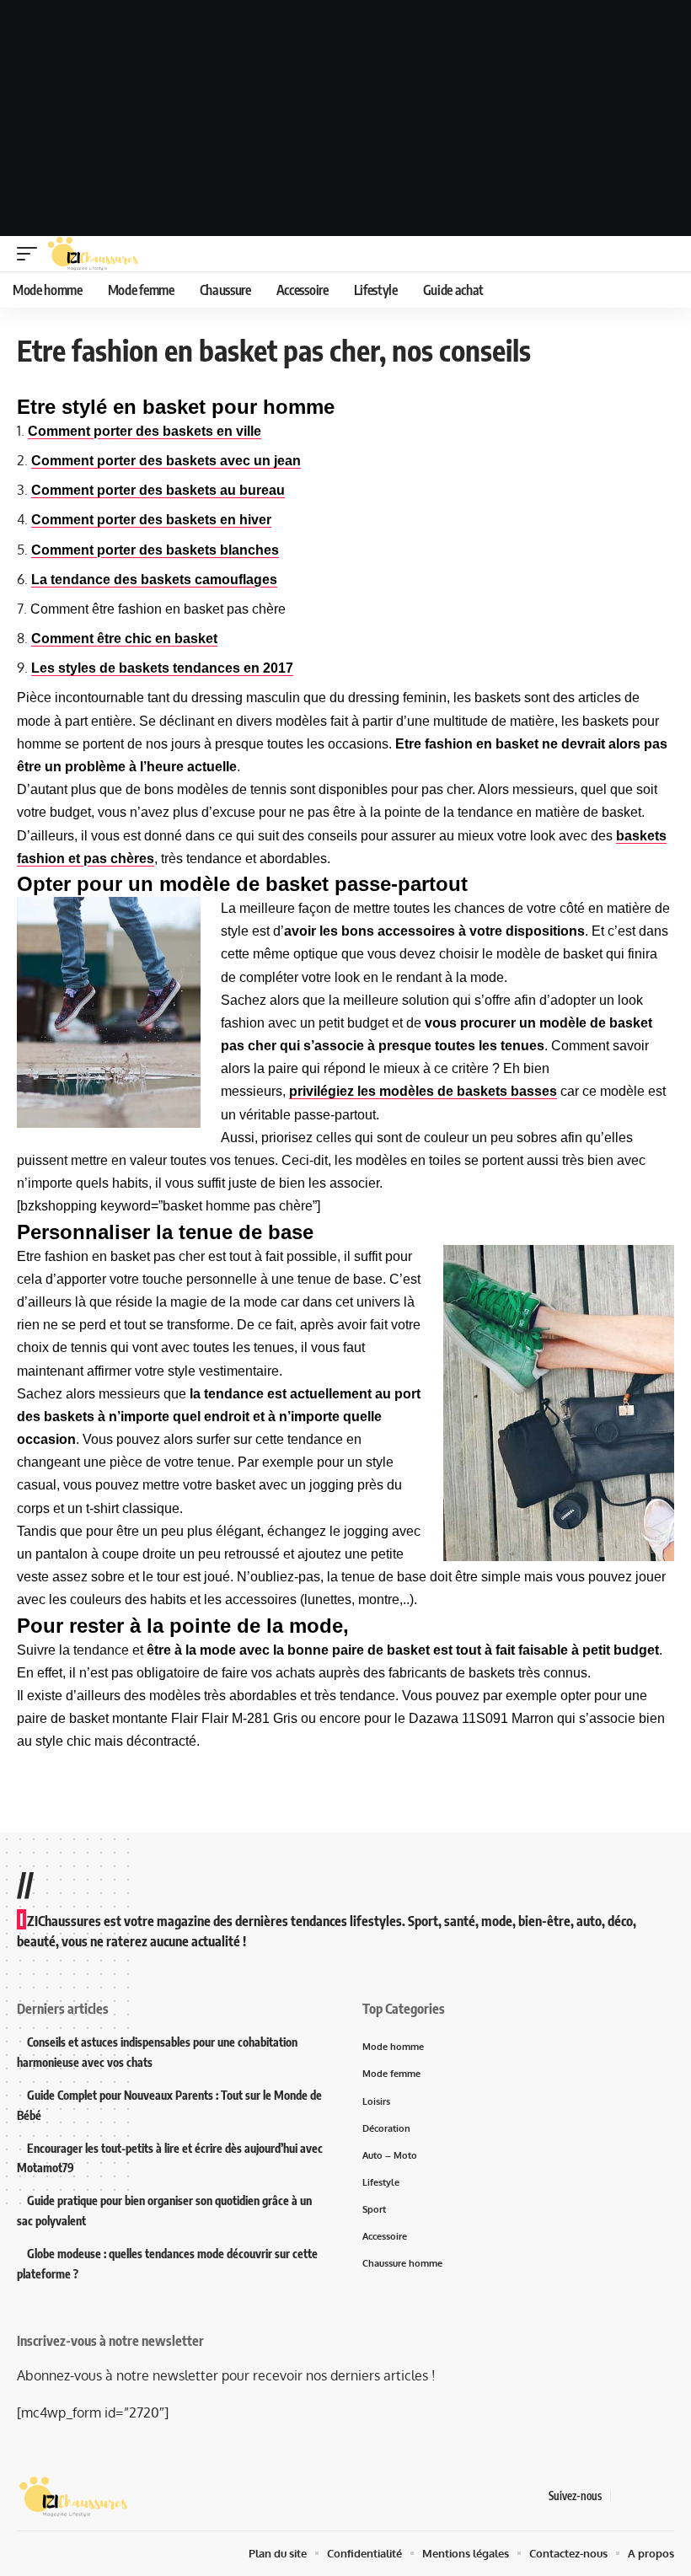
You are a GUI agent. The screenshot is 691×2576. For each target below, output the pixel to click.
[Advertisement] (345, 118)
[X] (645, 2496)
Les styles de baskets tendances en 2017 (162, 668)
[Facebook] (624, 2496)
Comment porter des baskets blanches (155, 550)
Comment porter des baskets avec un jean (166, 461)
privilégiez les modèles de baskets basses (423, 1091)
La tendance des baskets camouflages (154, 580)
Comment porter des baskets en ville (145, 431)
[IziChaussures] (93, 254)
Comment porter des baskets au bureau (158, 490)
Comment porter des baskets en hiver (151, 520)
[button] (31, 254)
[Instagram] (665, 2496)
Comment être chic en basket (124, 639)
